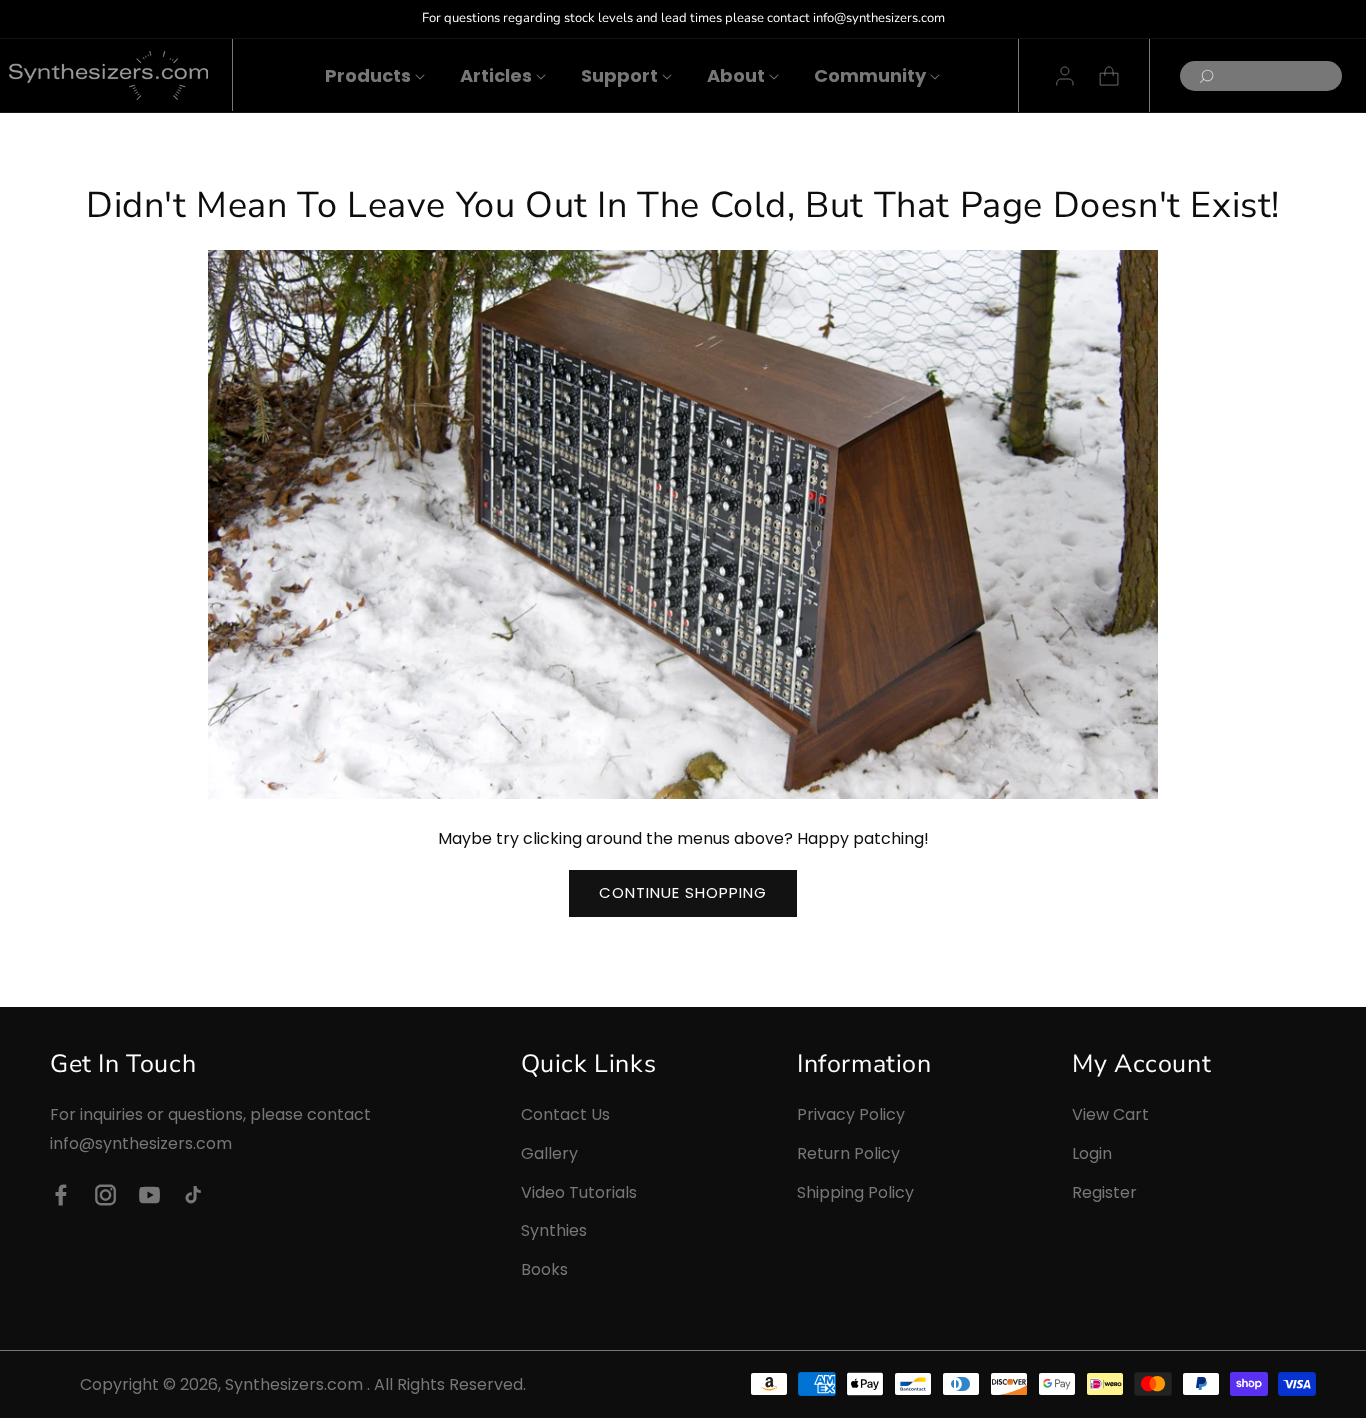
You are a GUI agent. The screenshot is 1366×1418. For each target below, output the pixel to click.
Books (544, 1269)
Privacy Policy (851, 1114)
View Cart (1110, 1114)
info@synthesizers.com (141, 1143)
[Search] (1201, 76)
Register (1104, 1191)
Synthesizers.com (294, 1384)
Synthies (554, 1230)
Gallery (549, 1153)
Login (1092, 1153)
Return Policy (848, 1153)
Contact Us (565, 1114)
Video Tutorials (579, 1191)
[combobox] (1261, 76)
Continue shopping (683, 892)
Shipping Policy (855, 1191)
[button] (368, 75)
